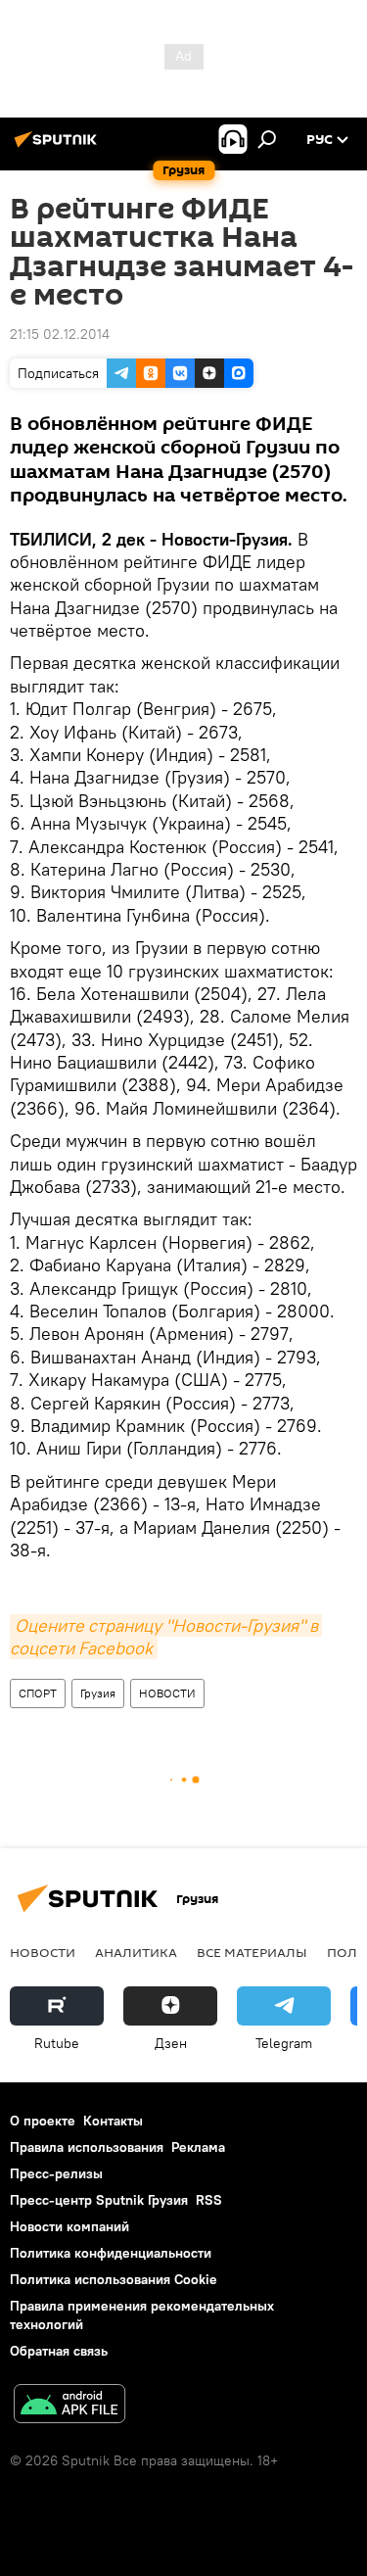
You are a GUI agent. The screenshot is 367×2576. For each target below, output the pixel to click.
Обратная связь (59, 2351)
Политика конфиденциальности (111, 2253)
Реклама (198, 2147)
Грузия (98, 1693)
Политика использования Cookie (114, 2279)
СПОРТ (38, 1693)
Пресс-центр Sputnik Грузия (99, 2200)
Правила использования (87, 2147)
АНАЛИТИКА (136, 1952)
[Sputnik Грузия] (59, 147)
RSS (209, 2200)
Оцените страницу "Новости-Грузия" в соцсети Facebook (166, 1637)
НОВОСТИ (167, 1693)
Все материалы (252, 1952)
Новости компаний (69, 2226)
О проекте (43, 2121)
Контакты (113, 2121)
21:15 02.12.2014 (60, 334)
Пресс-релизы (56, 2173)
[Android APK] (69, 2406)
